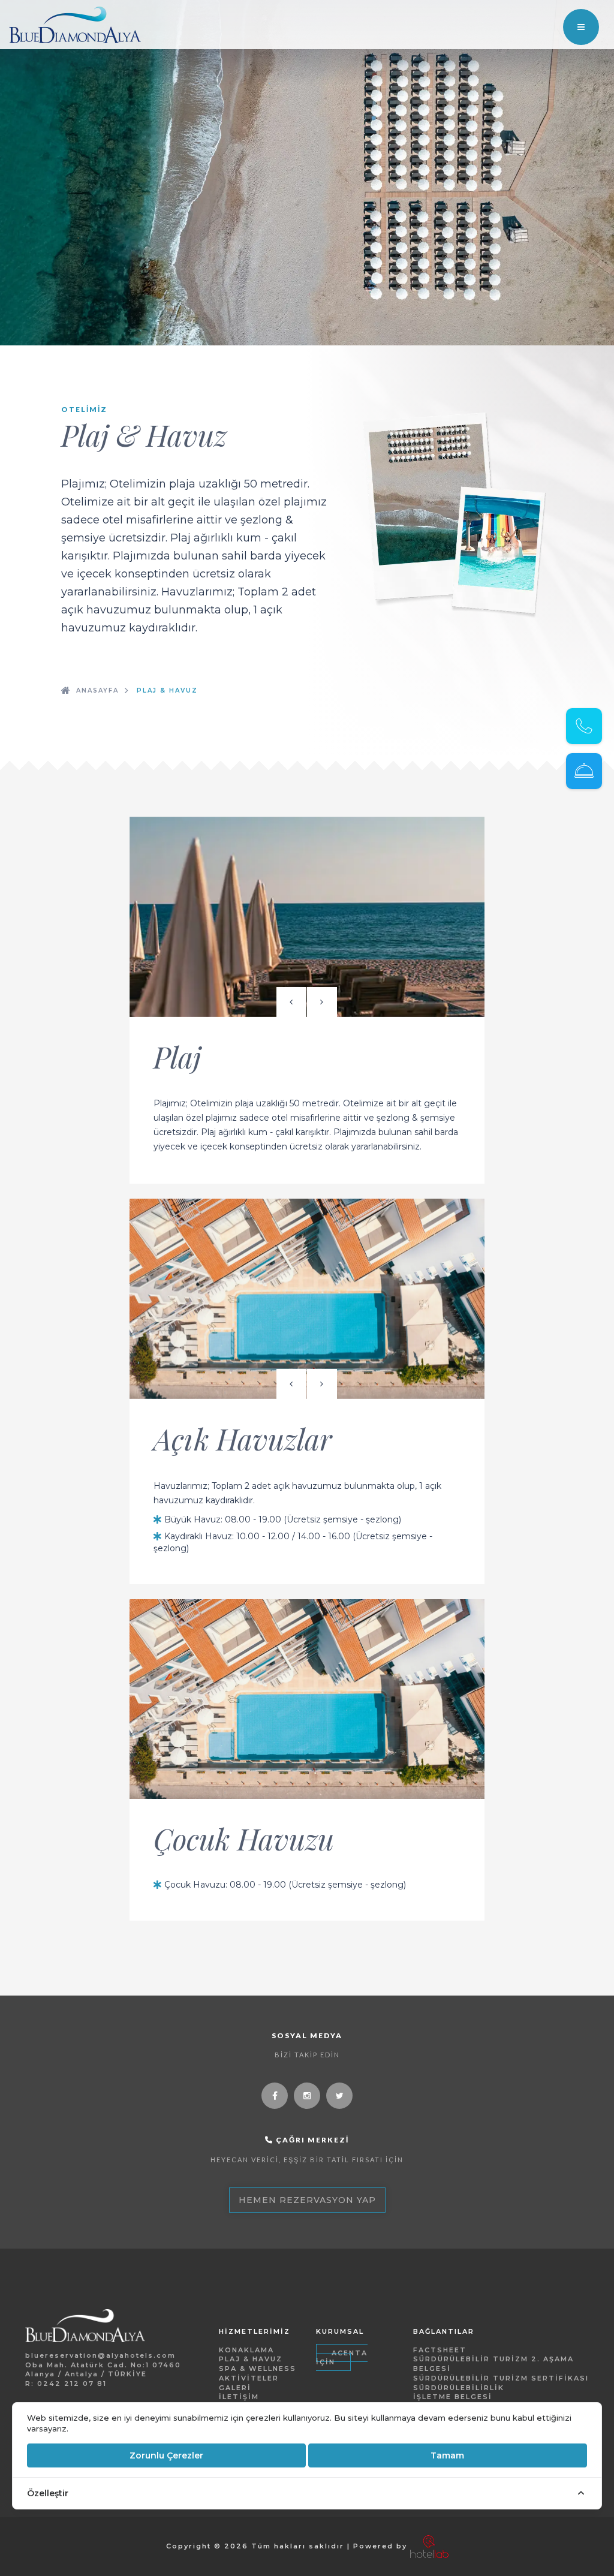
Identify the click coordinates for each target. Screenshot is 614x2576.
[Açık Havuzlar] (307, 1299)
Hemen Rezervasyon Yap (307, 2200)
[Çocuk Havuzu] (307, 1699)
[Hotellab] (429, 2546)
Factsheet (440, 2350)
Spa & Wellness (258, 2369)
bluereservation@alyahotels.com (100, 2355)
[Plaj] (307, 917)
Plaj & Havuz (167, 690)
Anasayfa (97, 690)
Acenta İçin (342, 2358)
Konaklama (246, 2350)
